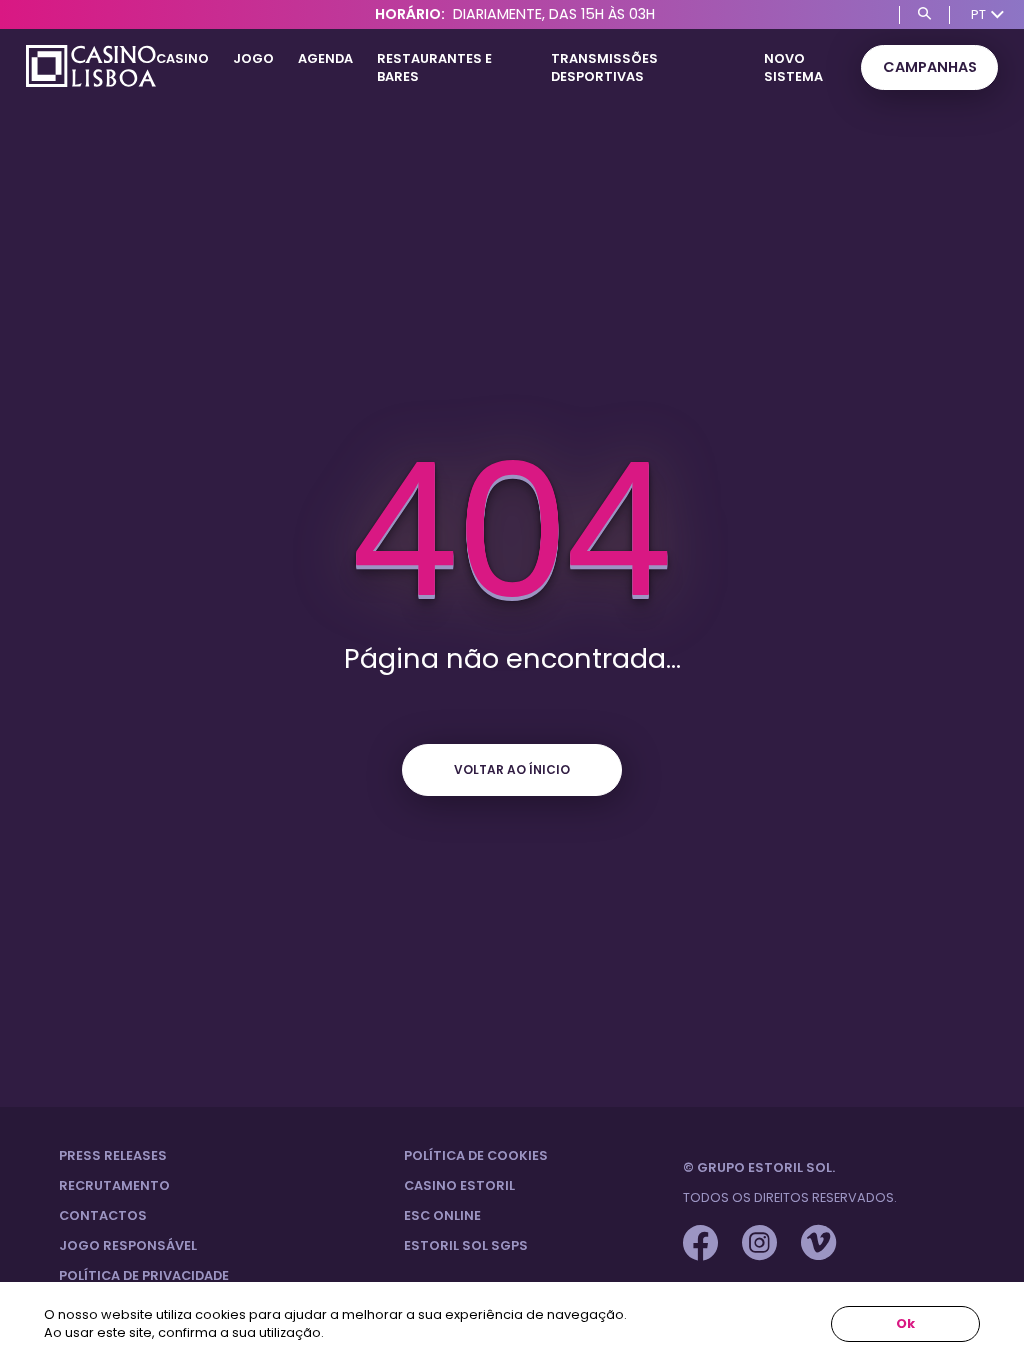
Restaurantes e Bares (434, 67)
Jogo (253, 58)
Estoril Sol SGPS (466, 1245)
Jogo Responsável (128, 1245)
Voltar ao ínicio (512, 769)
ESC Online (442, 1215)
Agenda (325, 58)
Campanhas (930, 67)
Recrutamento (114, 1185)
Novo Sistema (793, 67)
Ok (905, 1323)
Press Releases (113, 1155)
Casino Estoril (459, 1185)
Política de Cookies (476, 1155)
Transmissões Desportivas (604, 67)
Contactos (103, 1215)
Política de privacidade (144, 1275)
